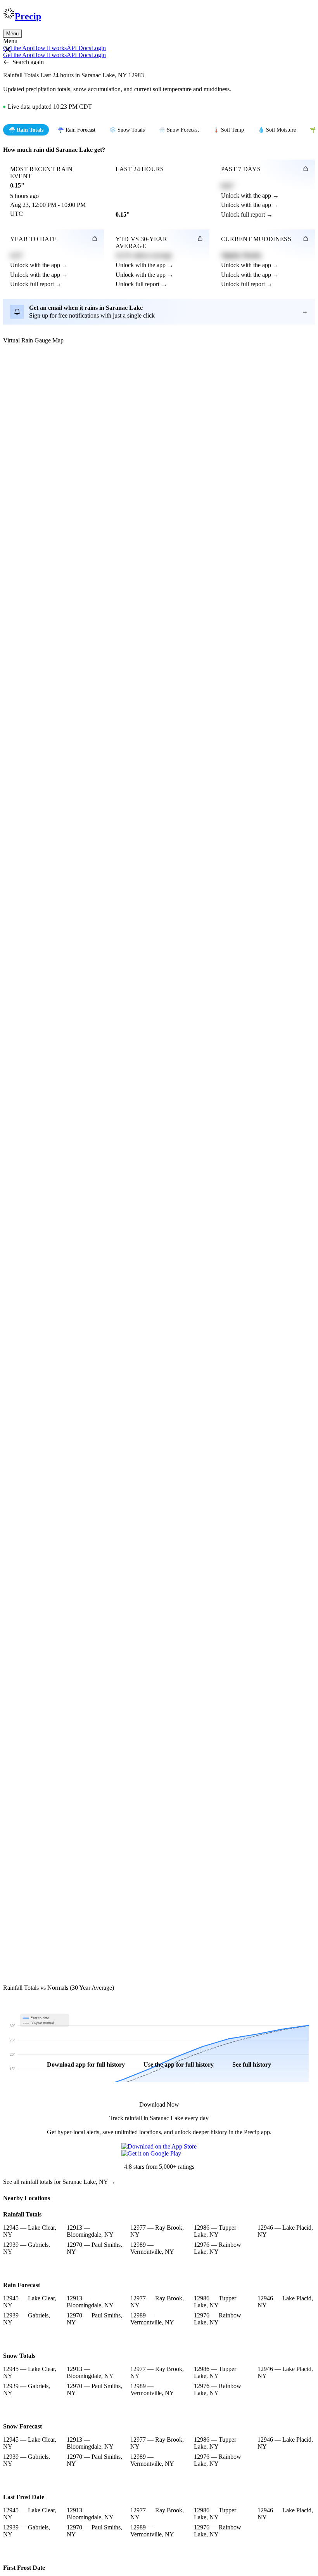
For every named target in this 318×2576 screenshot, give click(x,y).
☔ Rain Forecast (76, 130)
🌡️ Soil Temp (228, 130)
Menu (12, 34)
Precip (28, 16)
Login (99, 48)
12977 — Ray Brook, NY (157, 2231)
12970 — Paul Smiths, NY (94, 2248)
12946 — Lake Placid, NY (285, 2231)
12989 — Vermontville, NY (152, 2248)
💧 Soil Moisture (277, 130)
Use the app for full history (179, 2064)
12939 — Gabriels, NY (27, 2248)
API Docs (79, 48)
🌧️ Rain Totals (26, 130)
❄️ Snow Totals (127, 130)
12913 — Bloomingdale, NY (90, 2231)
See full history (252, 2064)
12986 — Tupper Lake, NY (215, 2231)
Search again (28, 62)
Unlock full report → (247, 215)
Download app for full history (86, 2064)
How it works (50, 48)
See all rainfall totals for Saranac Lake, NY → (59, 2182)
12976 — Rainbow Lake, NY (218, 2248)
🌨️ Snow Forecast (179, 130)
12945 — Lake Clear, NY (30, 2231)
